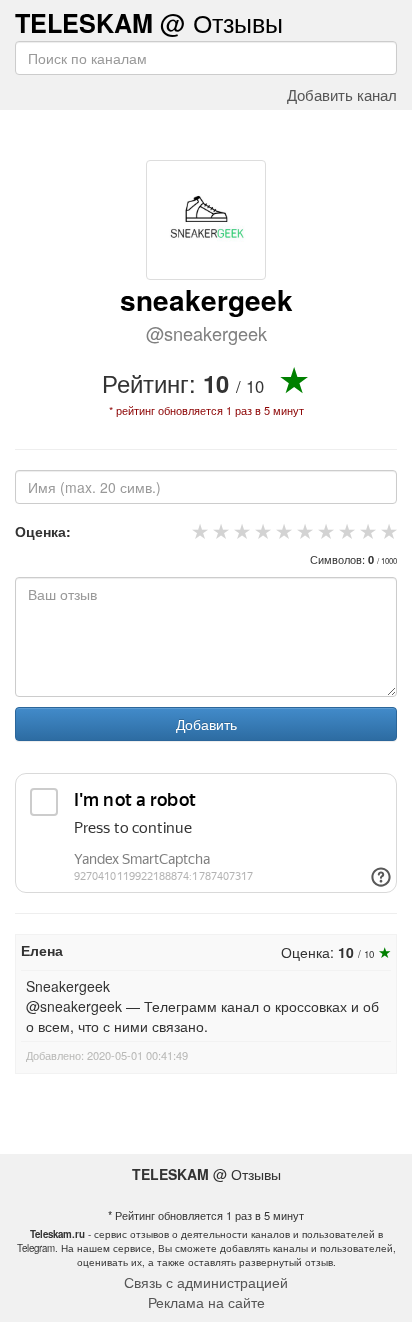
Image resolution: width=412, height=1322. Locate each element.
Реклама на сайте (206, 1302)
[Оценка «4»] (260, 531)
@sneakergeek (206, 333)
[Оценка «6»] (302, 531)
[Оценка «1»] (197, 531)
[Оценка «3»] (239, 531)
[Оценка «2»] (218, 531)
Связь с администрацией (206, 1282)
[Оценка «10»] (386, 531)
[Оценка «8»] (344, 531)
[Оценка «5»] (281, 531)
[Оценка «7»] (323, 531)
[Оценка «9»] (365, 531)
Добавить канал (342, 94)
